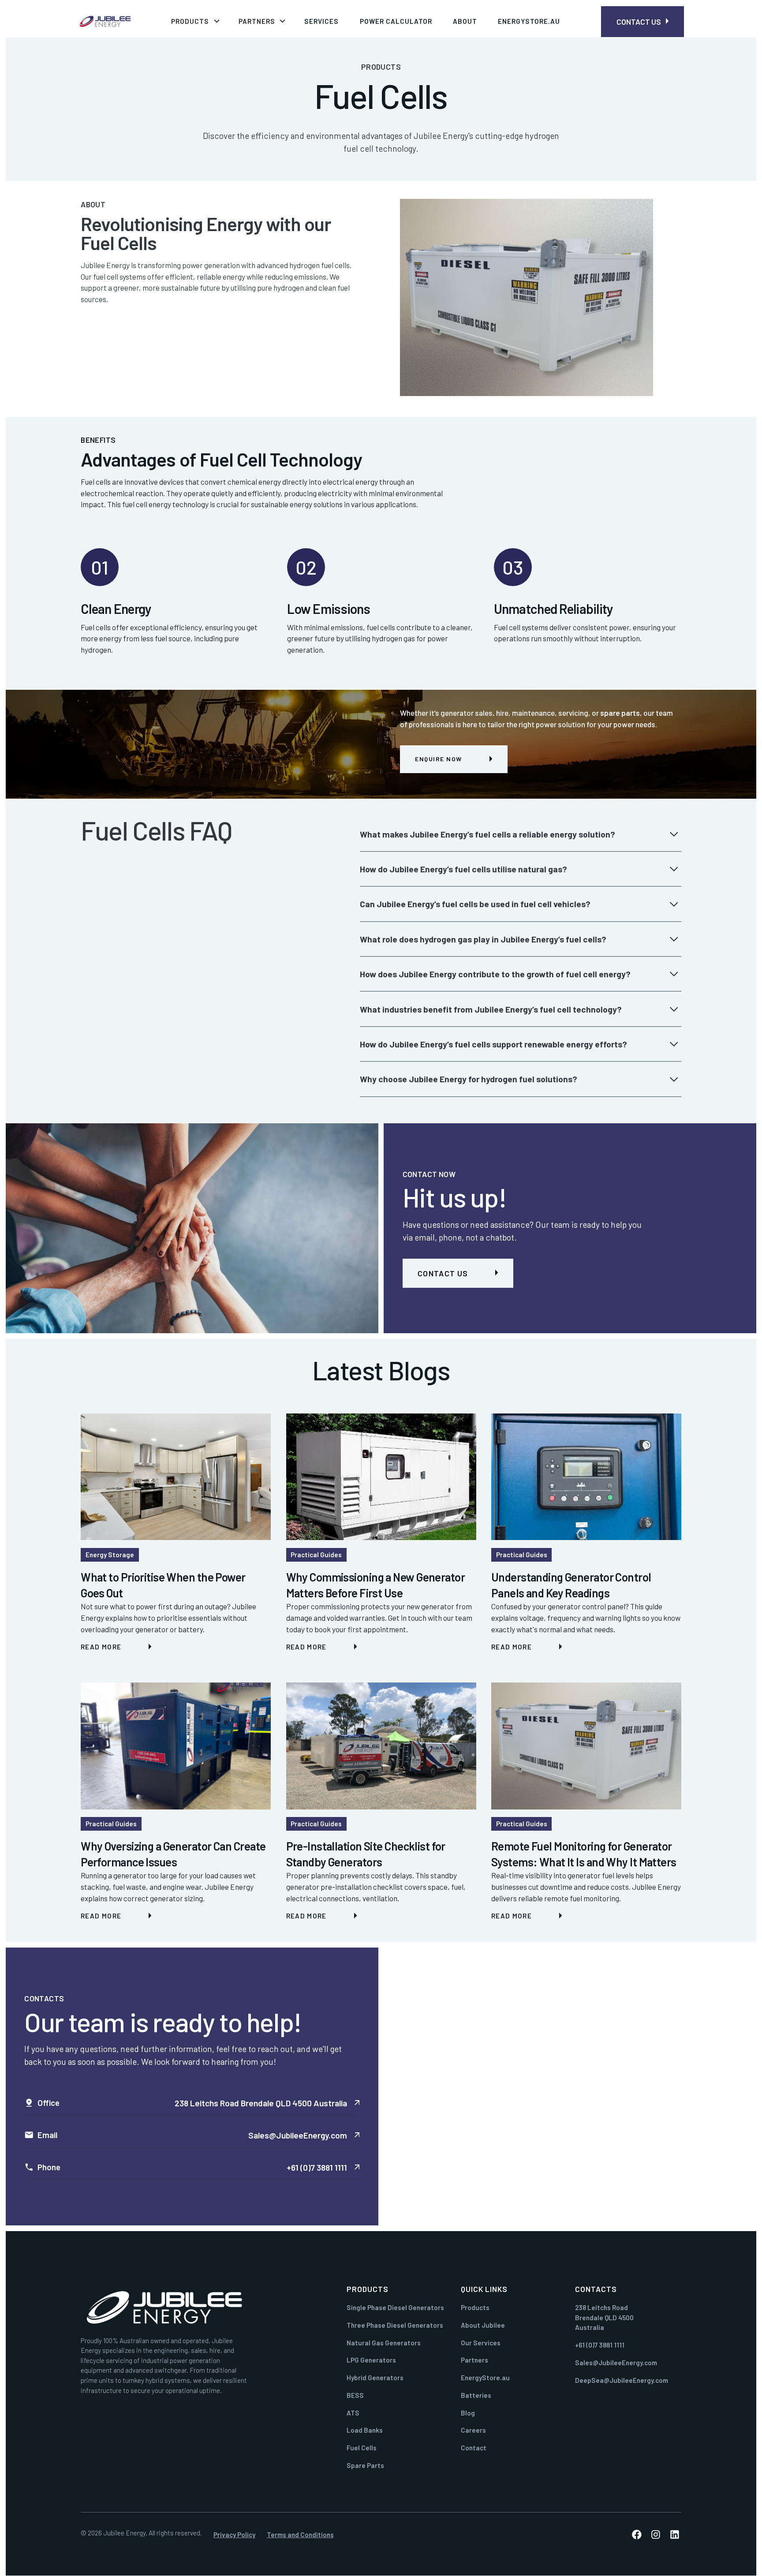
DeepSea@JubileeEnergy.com (622, 2380)
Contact (474, 2448)
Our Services (481, 2343)
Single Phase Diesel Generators (395, 2307)
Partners (474, 2360)
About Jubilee (483, 2325)
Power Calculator (396, 21)
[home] (108, 21)
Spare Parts (365, 2465)
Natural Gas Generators (384, 2343)
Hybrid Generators (375, 2378)
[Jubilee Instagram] (656, 2535)
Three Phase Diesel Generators (395, 2325)
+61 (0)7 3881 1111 (600, 2345)
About (465, 21)
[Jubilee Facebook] (637, 2535)
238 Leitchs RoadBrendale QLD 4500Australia (604, 2317)
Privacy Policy (234, 2535)
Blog (468, 2413)
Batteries (476, 2395)
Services (321, 21)
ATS (353, 2413)
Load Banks (365, 2430)
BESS (355, 2395)
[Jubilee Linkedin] (675, 2535)
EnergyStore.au (529, 21)
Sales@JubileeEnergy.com (616, 2363)
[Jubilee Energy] (164, 2308)
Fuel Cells (362, 2448)
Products (475, 2307)
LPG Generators (371, 2360)
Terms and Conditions (300, 2535)
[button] (195, 21)
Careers (473, 2430)
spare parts (620, 713)
